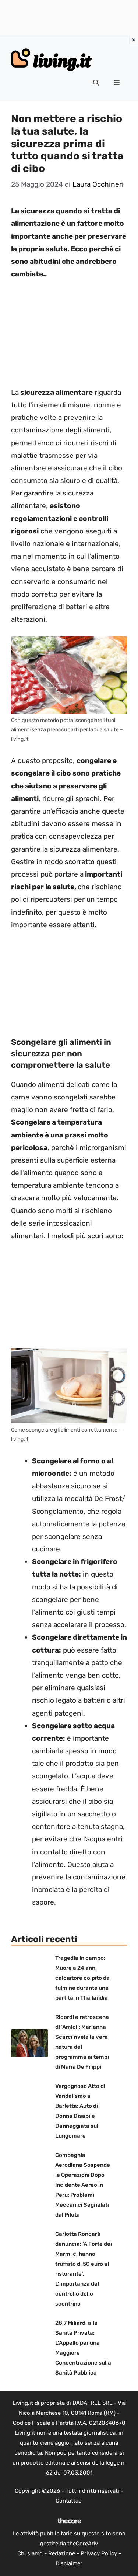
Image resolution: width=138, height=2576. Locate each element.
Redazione (62, 2553)
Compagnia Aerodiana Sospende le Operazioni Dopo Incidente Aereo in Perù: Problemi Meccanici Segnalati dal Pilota (83, 2185)
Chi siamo (30, 2553)
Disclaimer (69, 2563)
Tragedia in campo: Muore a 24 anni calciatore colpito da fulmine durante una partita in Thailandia (82, 1978)
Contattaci (69, 2501)
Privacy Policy (99, 2553)
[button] (96, 83)
